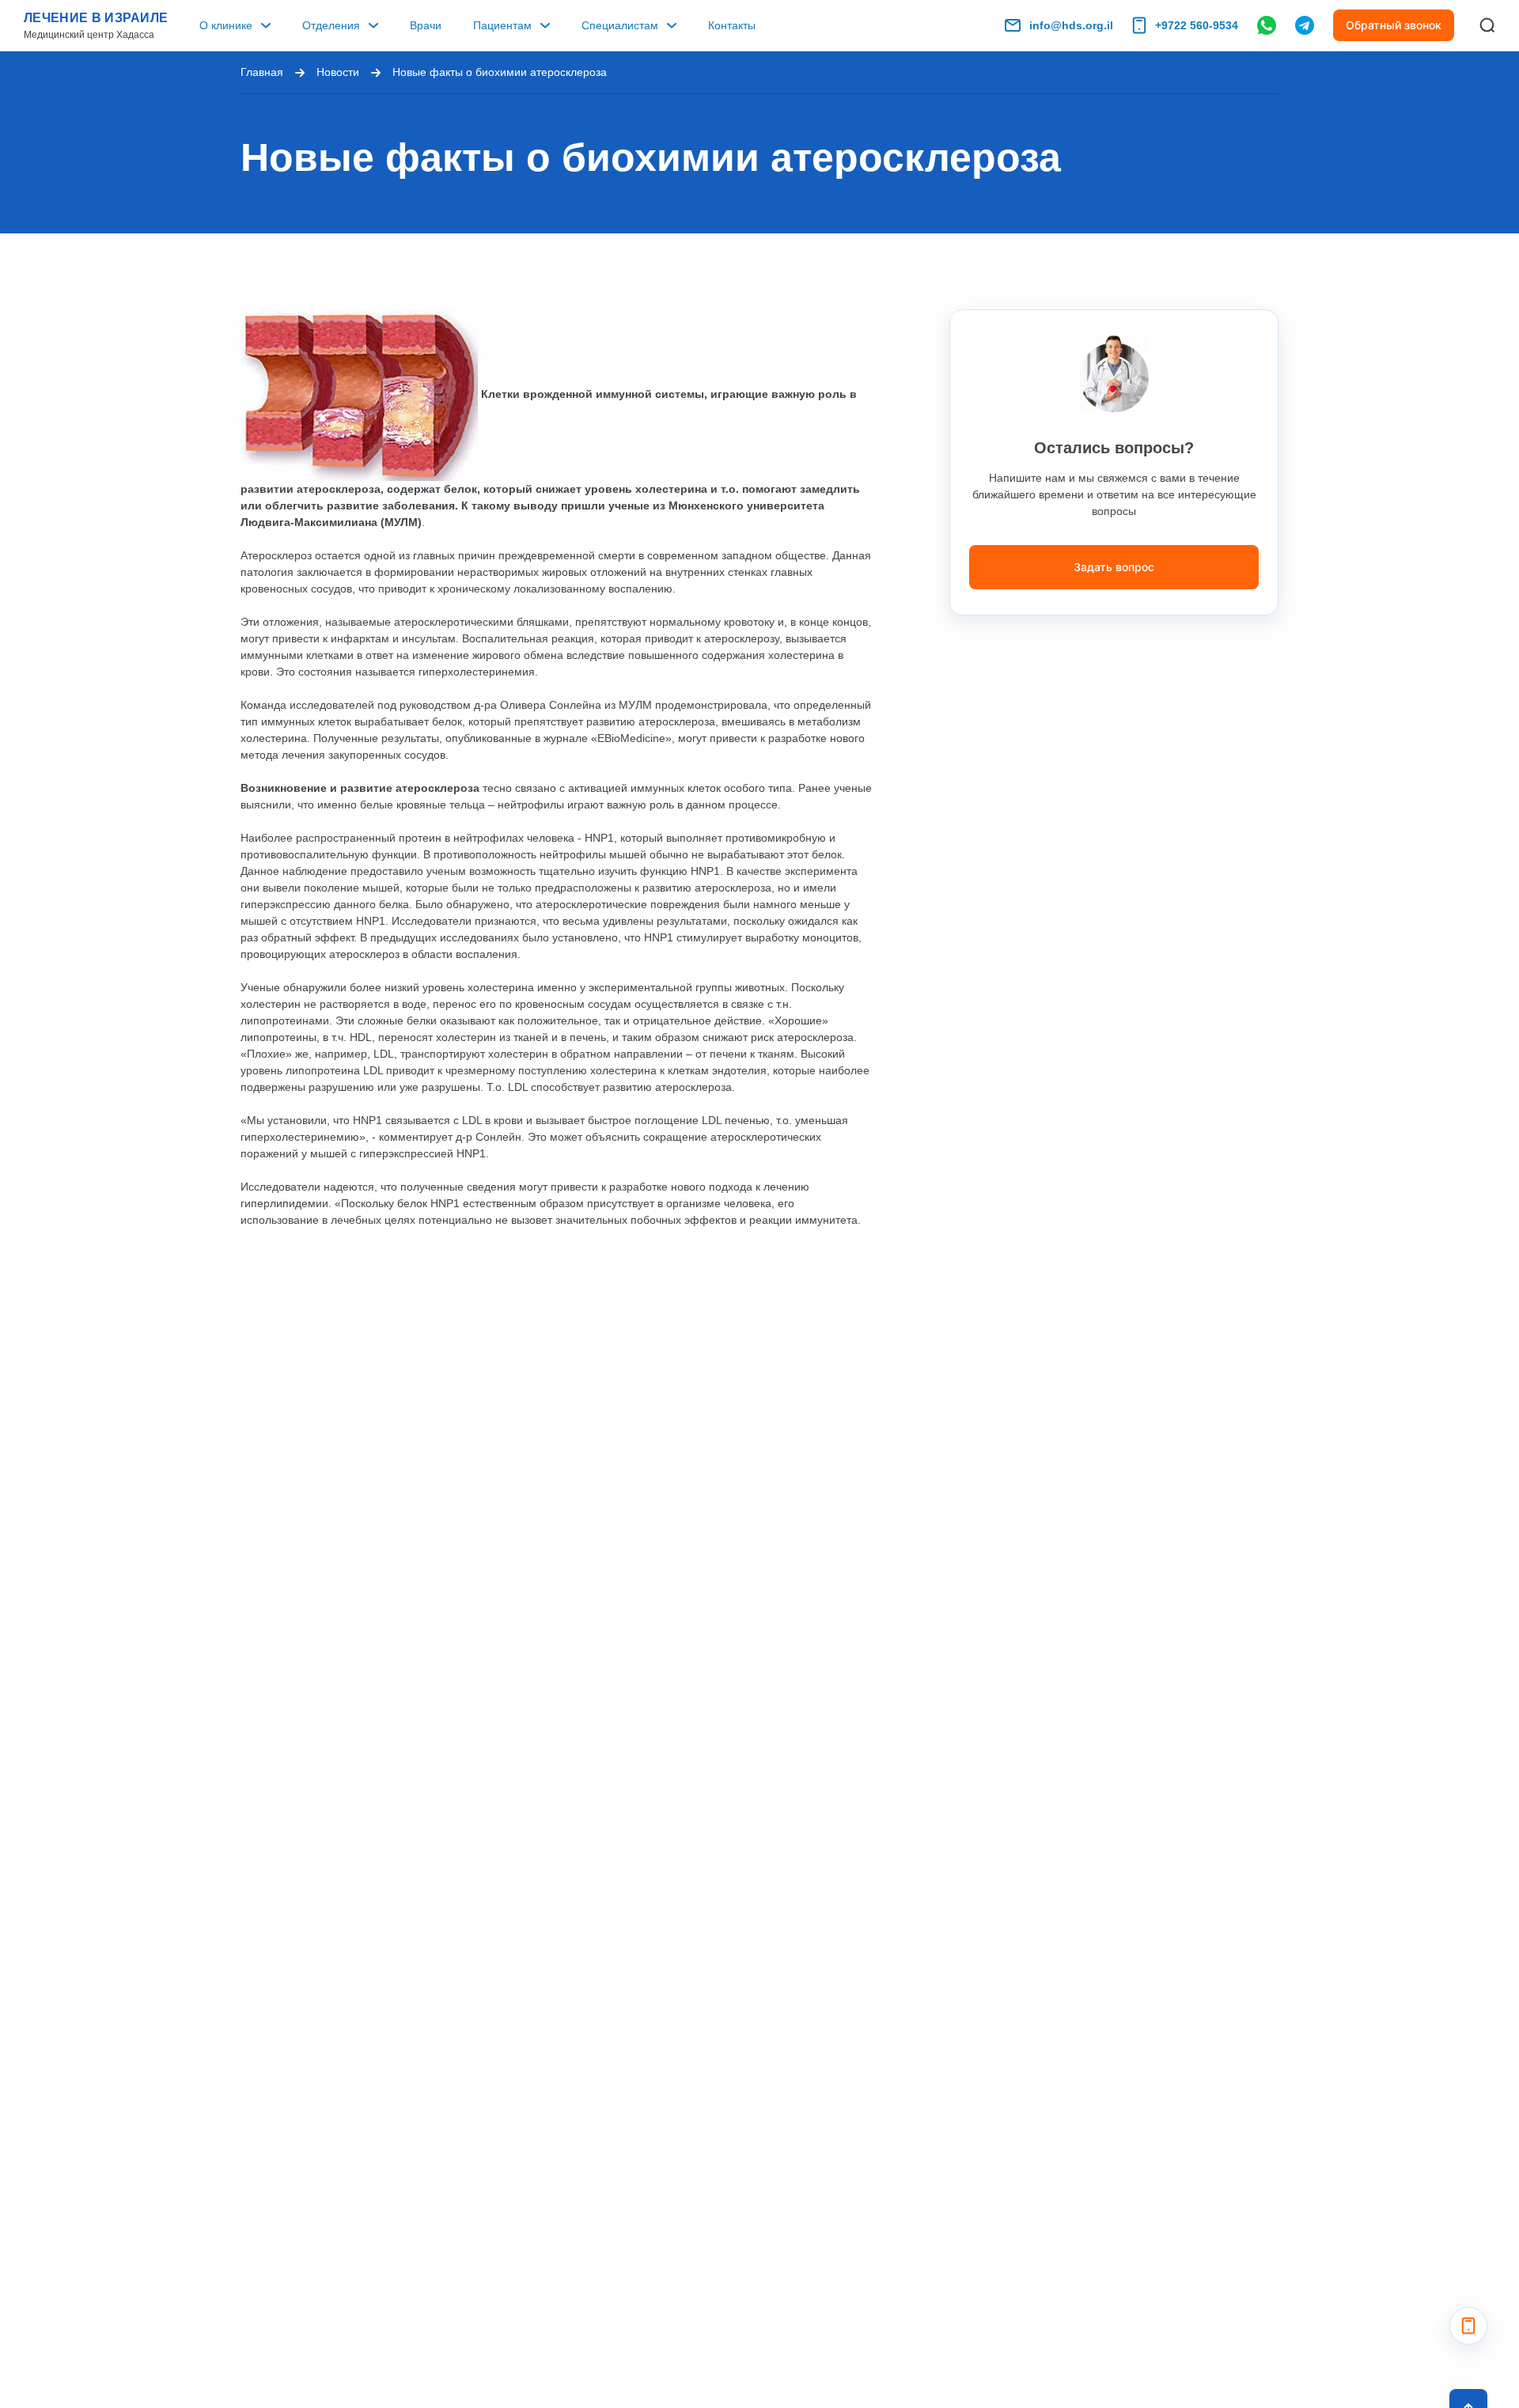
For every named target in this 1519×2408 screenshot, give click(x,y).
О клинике (226, 25)
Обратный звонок (1394, 25)
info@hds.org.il (1071, 25)
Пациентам (502, 25)
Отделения (331, 25)
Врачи (426, 25)
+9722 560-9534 (1197, 25)
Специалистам (620, 25)
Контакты (732, 25)
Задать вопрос (1114, 567)
